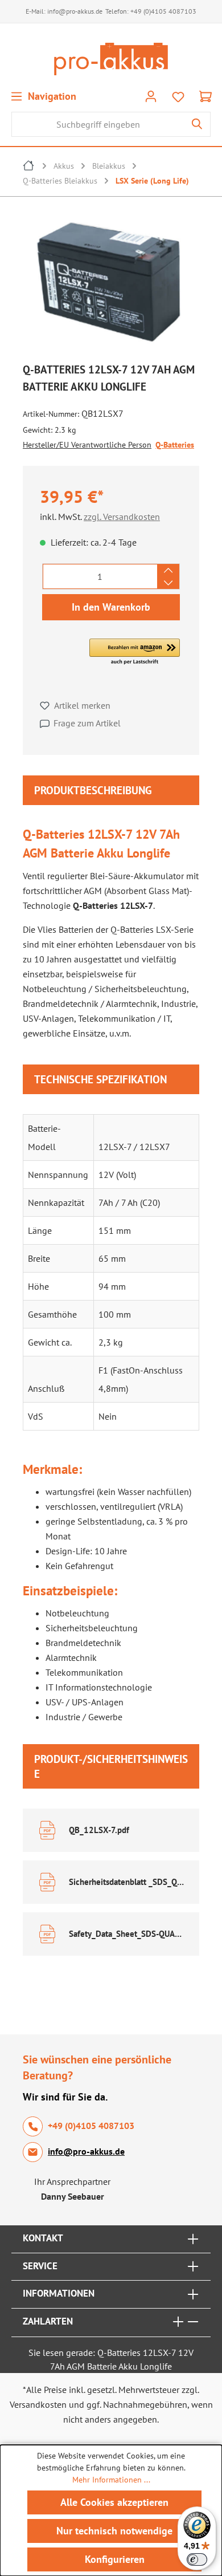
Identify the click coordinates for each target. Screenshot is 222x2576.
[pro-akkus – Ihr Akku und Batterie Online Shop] (111, 59)
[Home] (29, 167)
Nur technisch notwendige (114, 2531)
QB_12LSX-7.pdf (99, 1830)
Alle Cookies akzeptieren (114, 2502)
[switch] (197, 2559)
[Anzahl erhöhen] (168, 570)
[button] (135, 652)
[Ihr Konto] (151, 96)
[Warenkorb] (205, 96)
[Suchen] (197, 124)
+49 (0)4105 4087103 (163, 11)
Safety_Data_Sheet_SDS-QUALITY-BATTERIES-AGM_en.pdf (127, 1934)
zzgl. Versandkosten (122, 517)
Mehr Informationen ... (111, 2480)
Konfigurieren (115, 2559)
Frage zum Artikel (87, 723)
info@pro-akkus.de (75, 11)
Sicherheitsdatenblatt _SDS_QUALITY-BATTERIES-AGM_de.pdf (127, 1882)
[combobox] (98, 124)
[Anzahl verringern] (168, 583)
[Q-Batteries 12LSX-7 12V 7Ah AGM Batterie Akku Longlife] (111, 281)
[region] (111, 284)
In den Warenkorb (111, 607)
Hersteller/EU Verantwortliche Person (87, 445)
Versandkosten (38, 2404)
